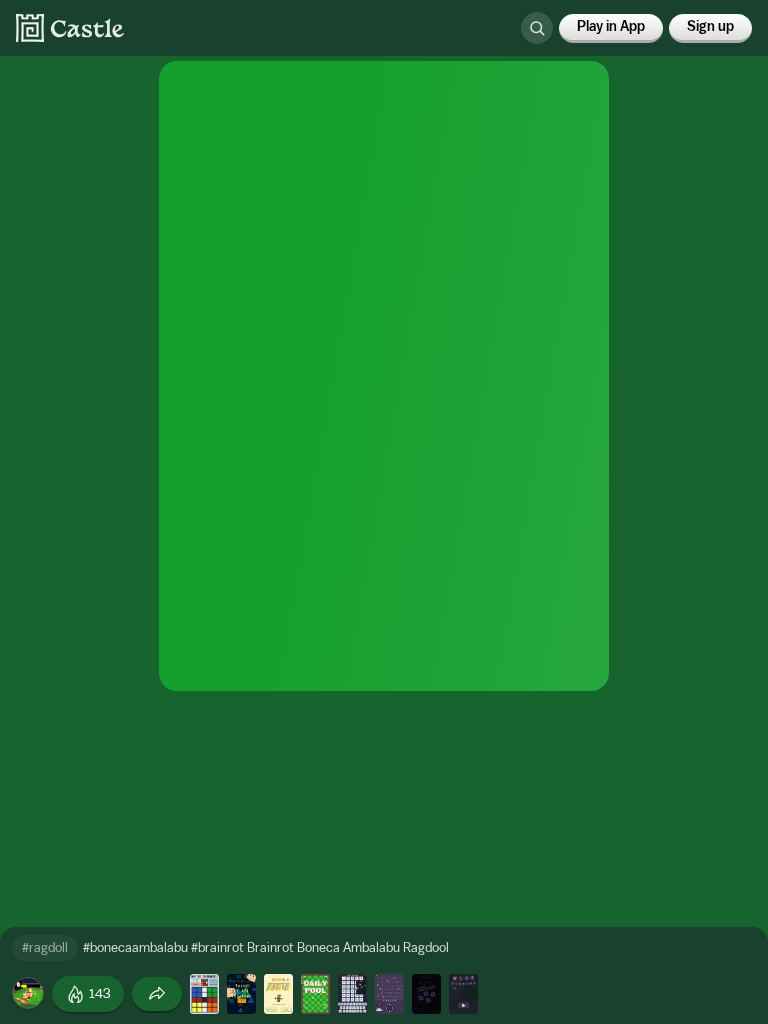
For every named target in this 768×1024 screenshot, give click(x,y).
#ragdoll (45, 947)
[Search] (537, 28)
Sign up (710, 27)
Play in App (611, 27)
